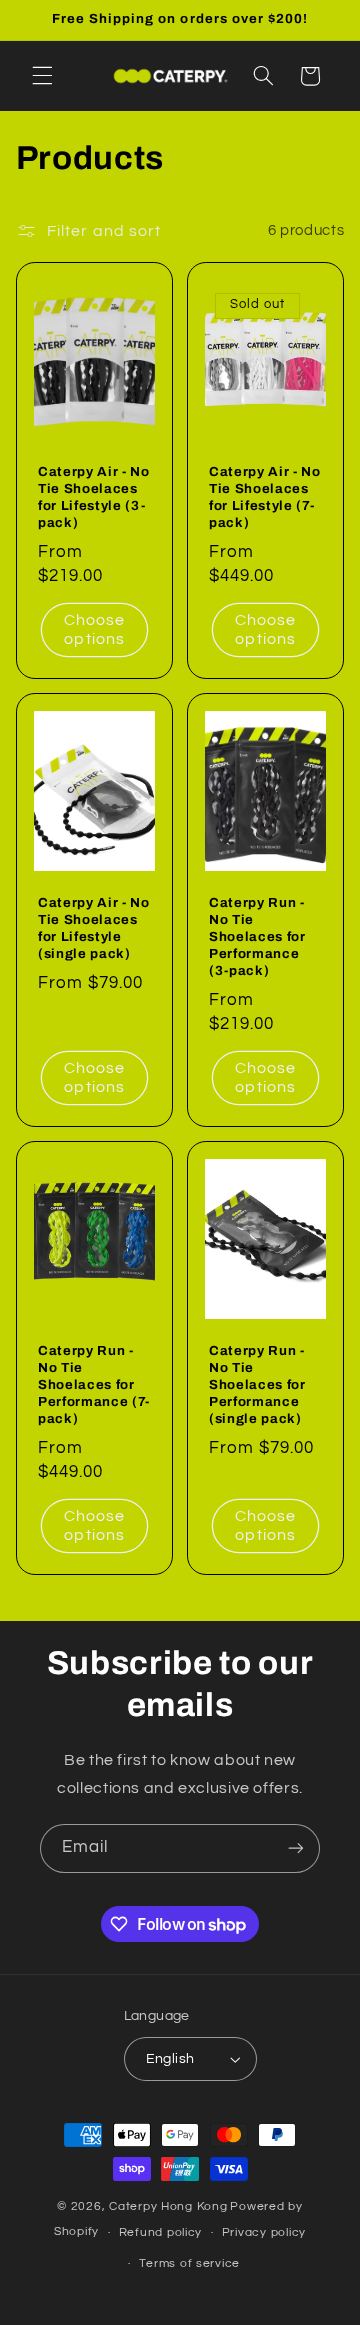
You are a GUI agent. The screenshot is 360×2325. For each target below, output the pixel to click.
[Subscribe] (296, 1848)
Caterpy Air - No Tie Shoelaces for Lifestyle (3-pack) (94, 498)
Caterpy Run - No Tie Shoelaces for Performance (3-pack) (257, 937)
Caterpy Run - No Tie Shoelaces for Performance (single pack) (257, 1385)
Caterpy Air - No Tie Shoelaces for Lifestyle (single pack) (94, 929)
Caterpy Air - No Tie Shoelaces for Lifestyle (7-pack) (265, 498)
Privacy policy (264, 2232)
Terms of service (189, 2263)
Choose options (94, 630)
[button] (42, 76)
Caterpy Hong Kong (168, 2206)
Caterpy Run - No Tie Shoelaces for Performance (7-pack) (94, 1385)
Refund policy (161, 2232)
